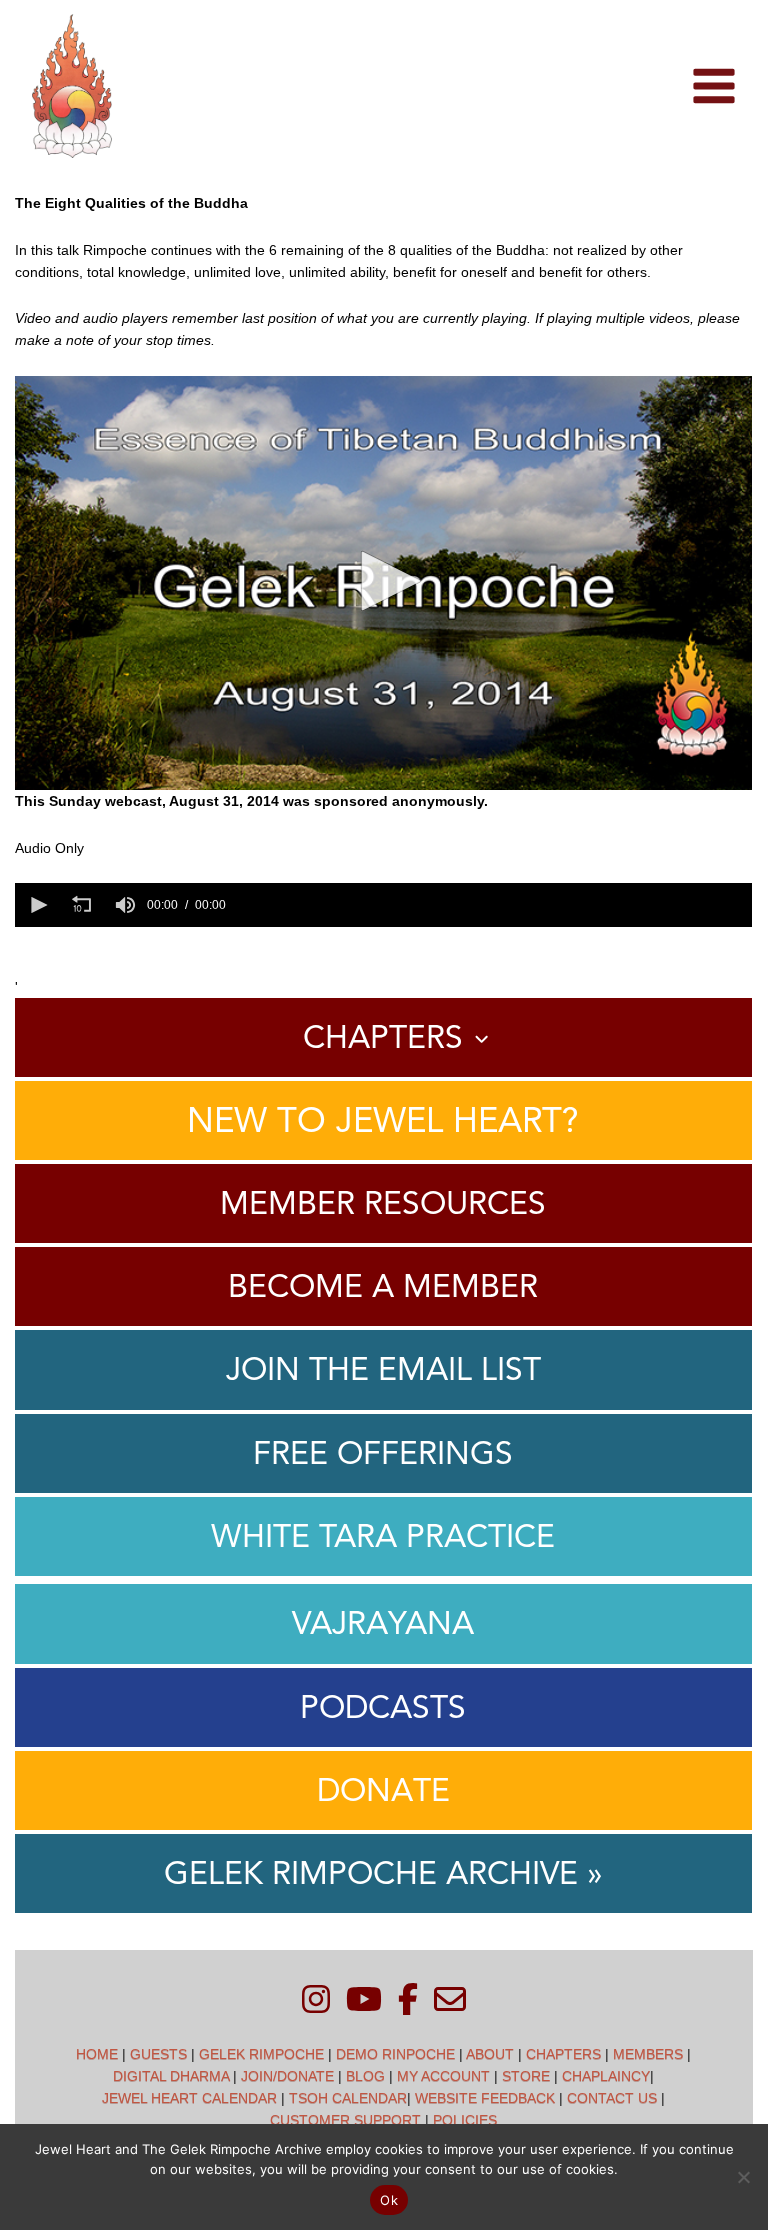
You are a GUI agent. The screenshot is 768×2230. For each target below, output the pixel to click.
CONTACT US (612, 2098)
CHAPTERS (563, 2054)
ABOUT (490, 2054)
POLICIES (465, 2120)
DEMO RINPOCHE (395, 2054)
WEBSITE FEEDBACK (485, 2098)
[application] (383, 583)
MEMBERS (648, 2054)
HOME (97, 2054)
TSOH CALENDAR (348, 2098)
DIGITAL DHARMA (171, 2076)
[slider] (492, 905)
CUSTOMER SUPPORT (345, 2120)
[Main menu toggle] (713, 86)
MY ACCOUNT (443, 2076)
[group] (125, 905)
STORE (526, 2076)
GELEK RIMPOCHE (261, 2054)
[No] (743, 2177)
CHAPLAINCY (606, 2076)
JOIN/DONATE (287, 2076)
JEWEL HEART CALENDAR (189, 2098)
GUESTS (158, 2054)
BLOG (365, 2076)
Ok (389, 2200)
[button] (384, 581)
